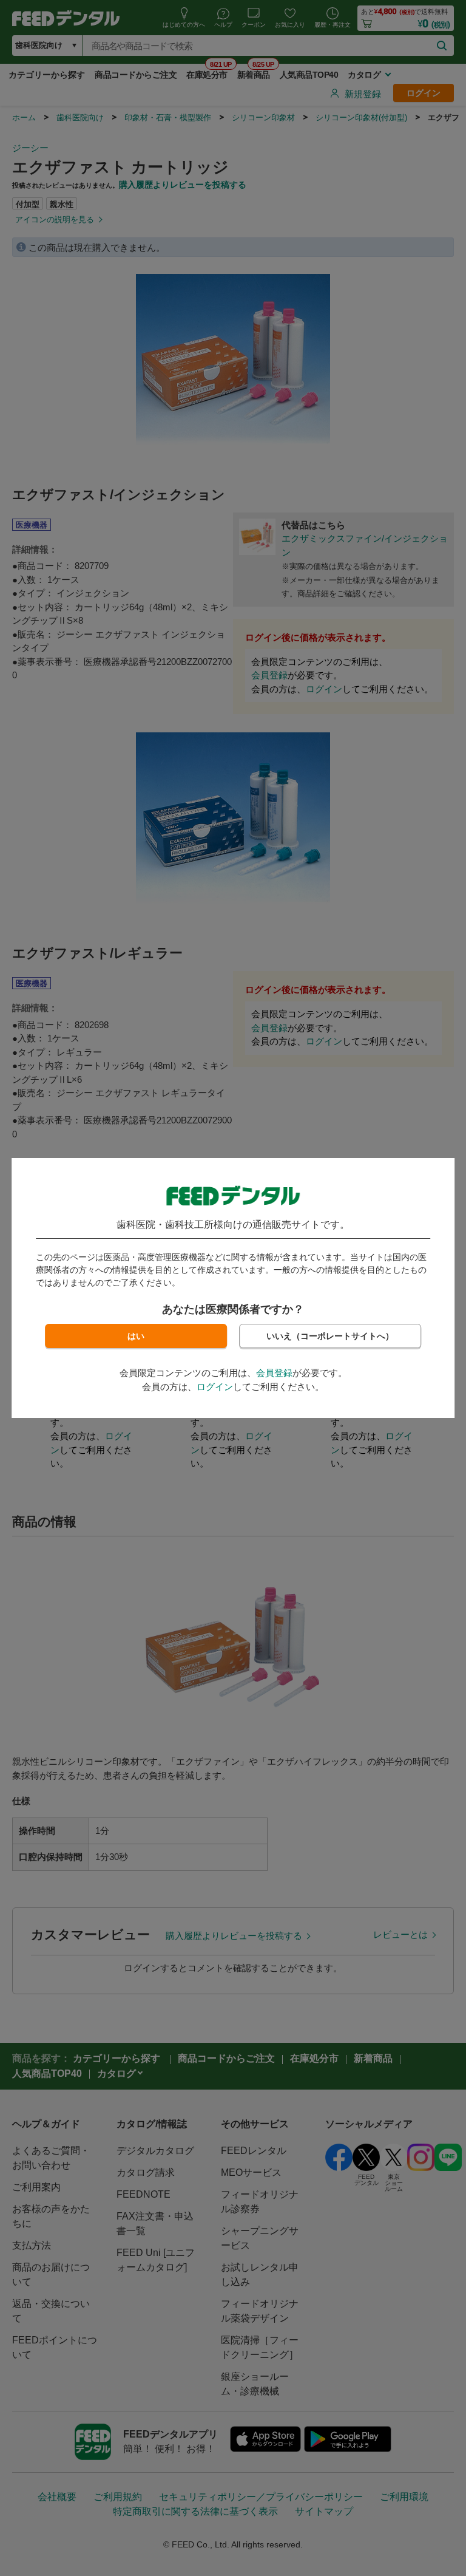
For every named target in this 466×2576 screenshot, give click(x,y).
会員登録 (274, 1373)
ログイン (215, 1387)
